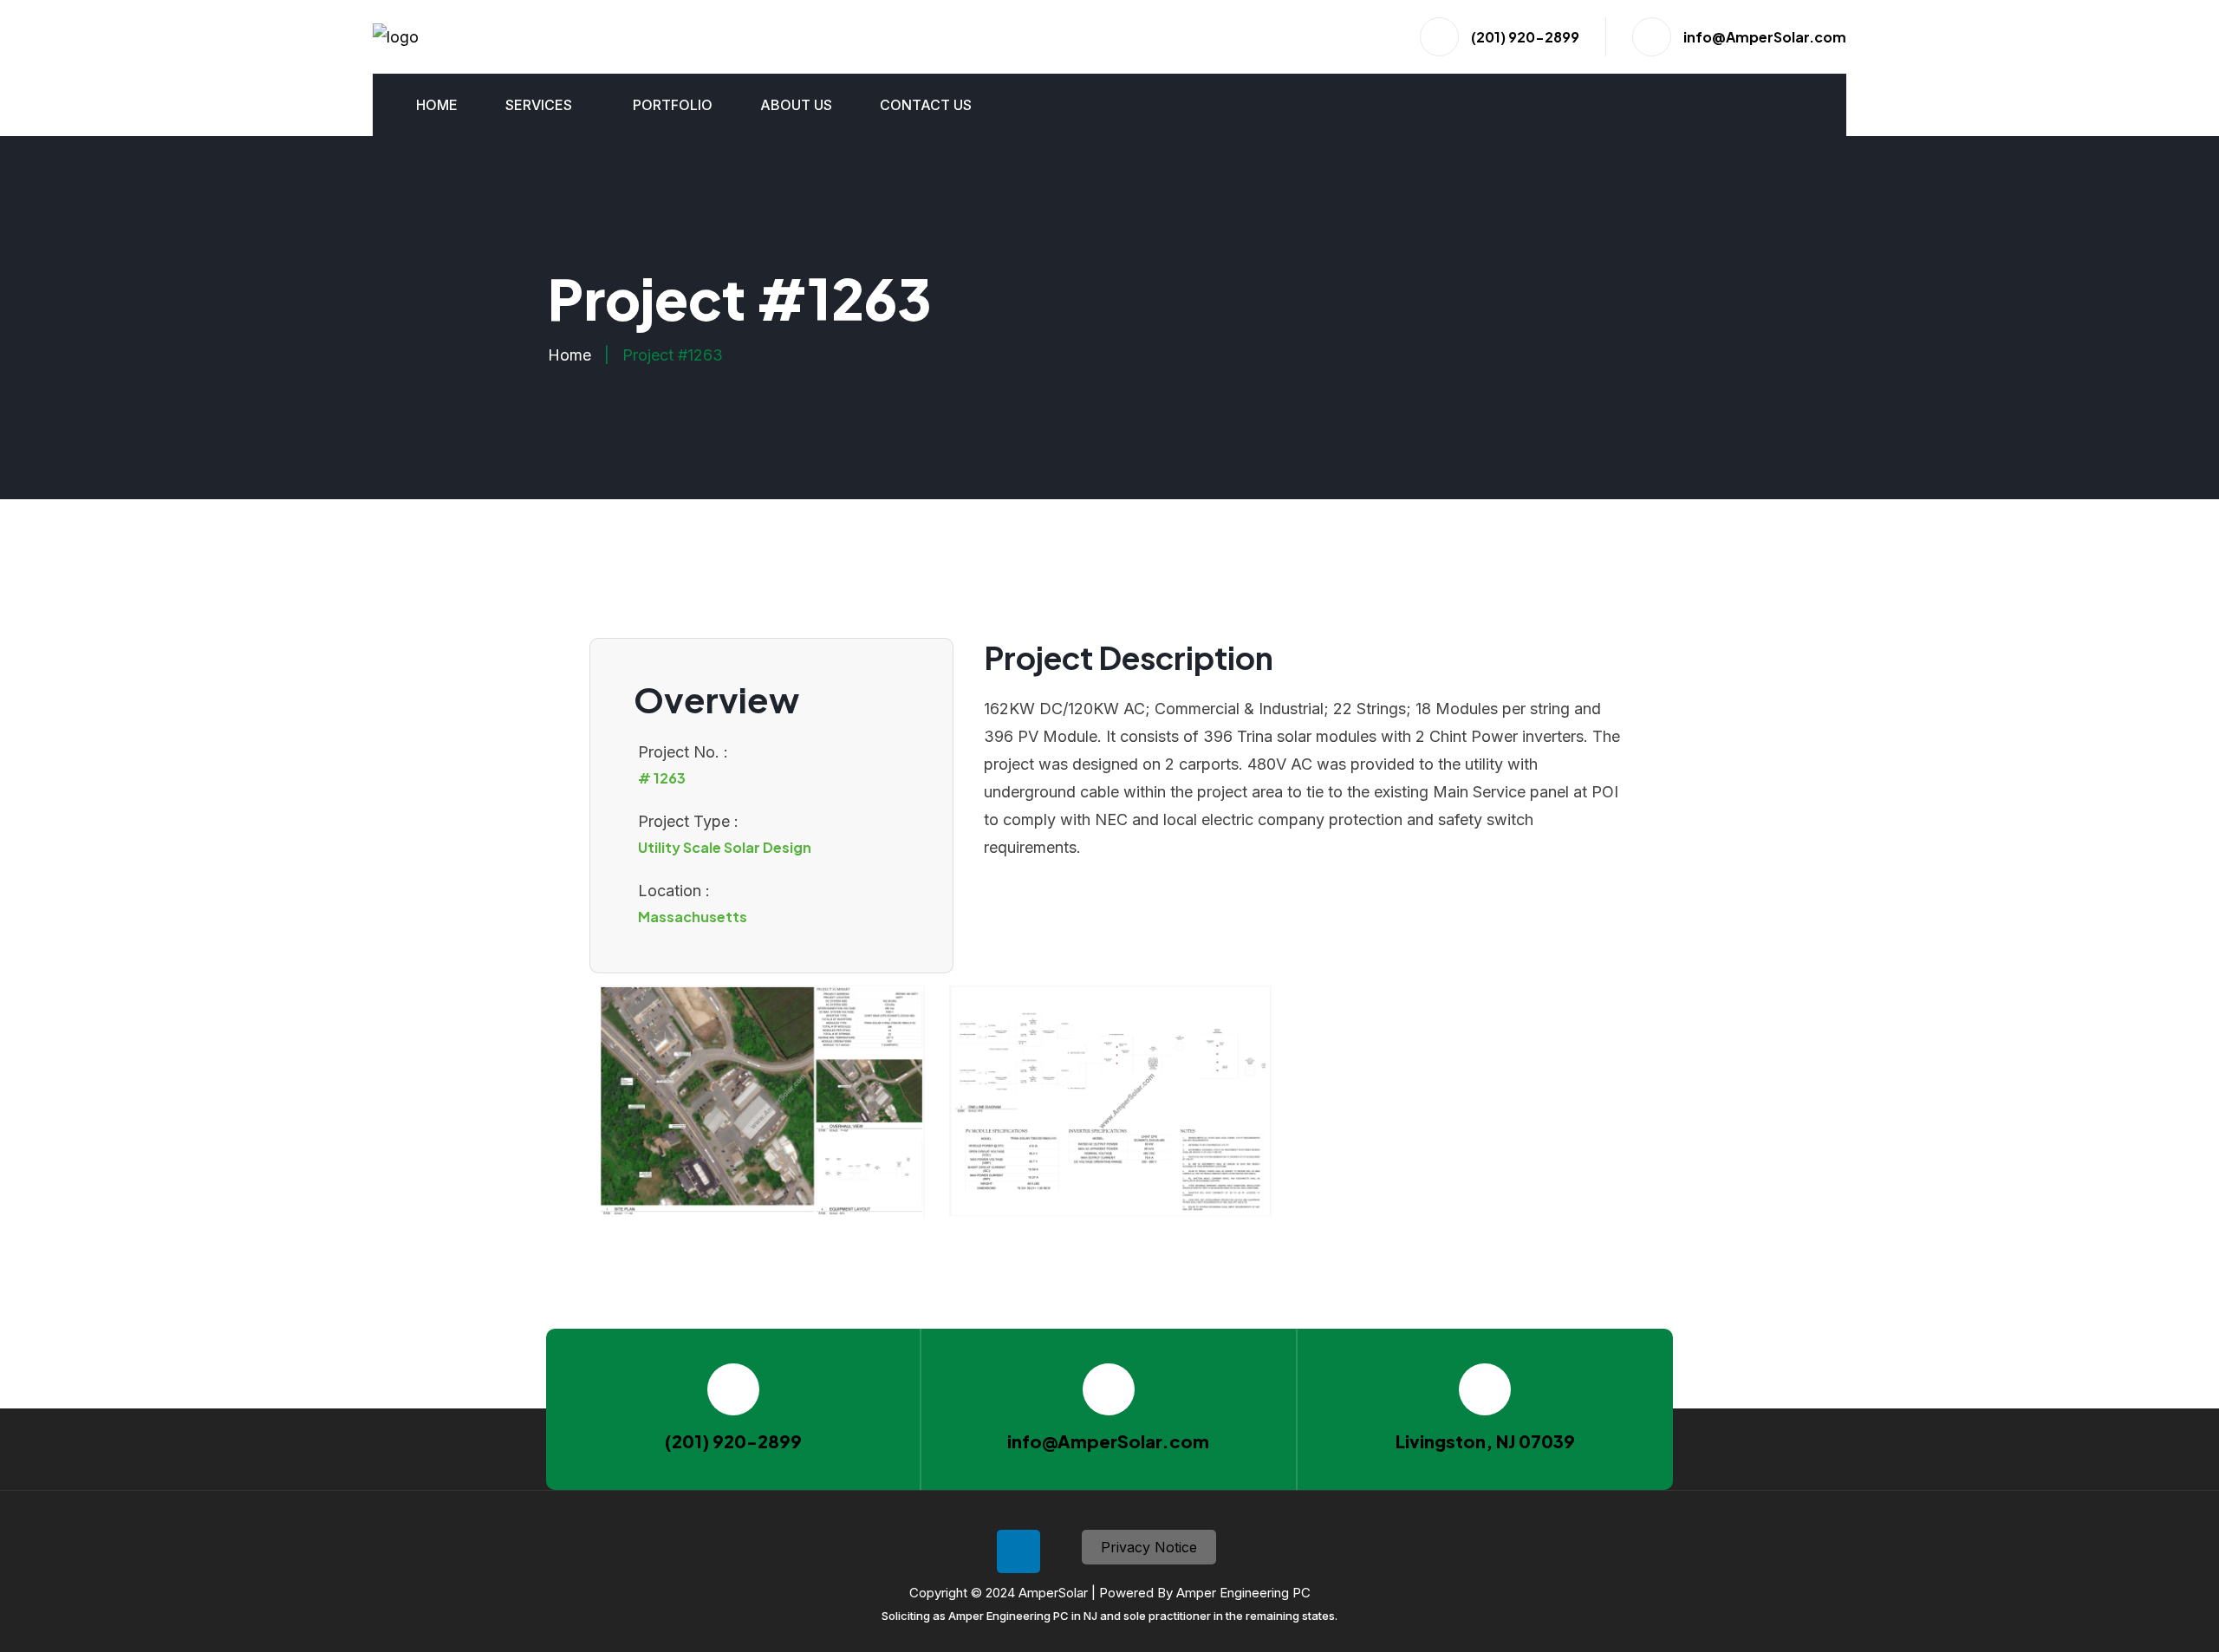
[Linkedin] (1018, 1551)
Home (437, 105)
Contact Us (926, 105)
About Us (796, 105)
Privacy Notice (1149, 1547)
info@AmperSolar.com (1765, 37)
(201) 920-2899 (1525, 37)
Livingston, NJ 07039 (1485, 1441)
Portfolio (673, 105)
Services (539, 105)
